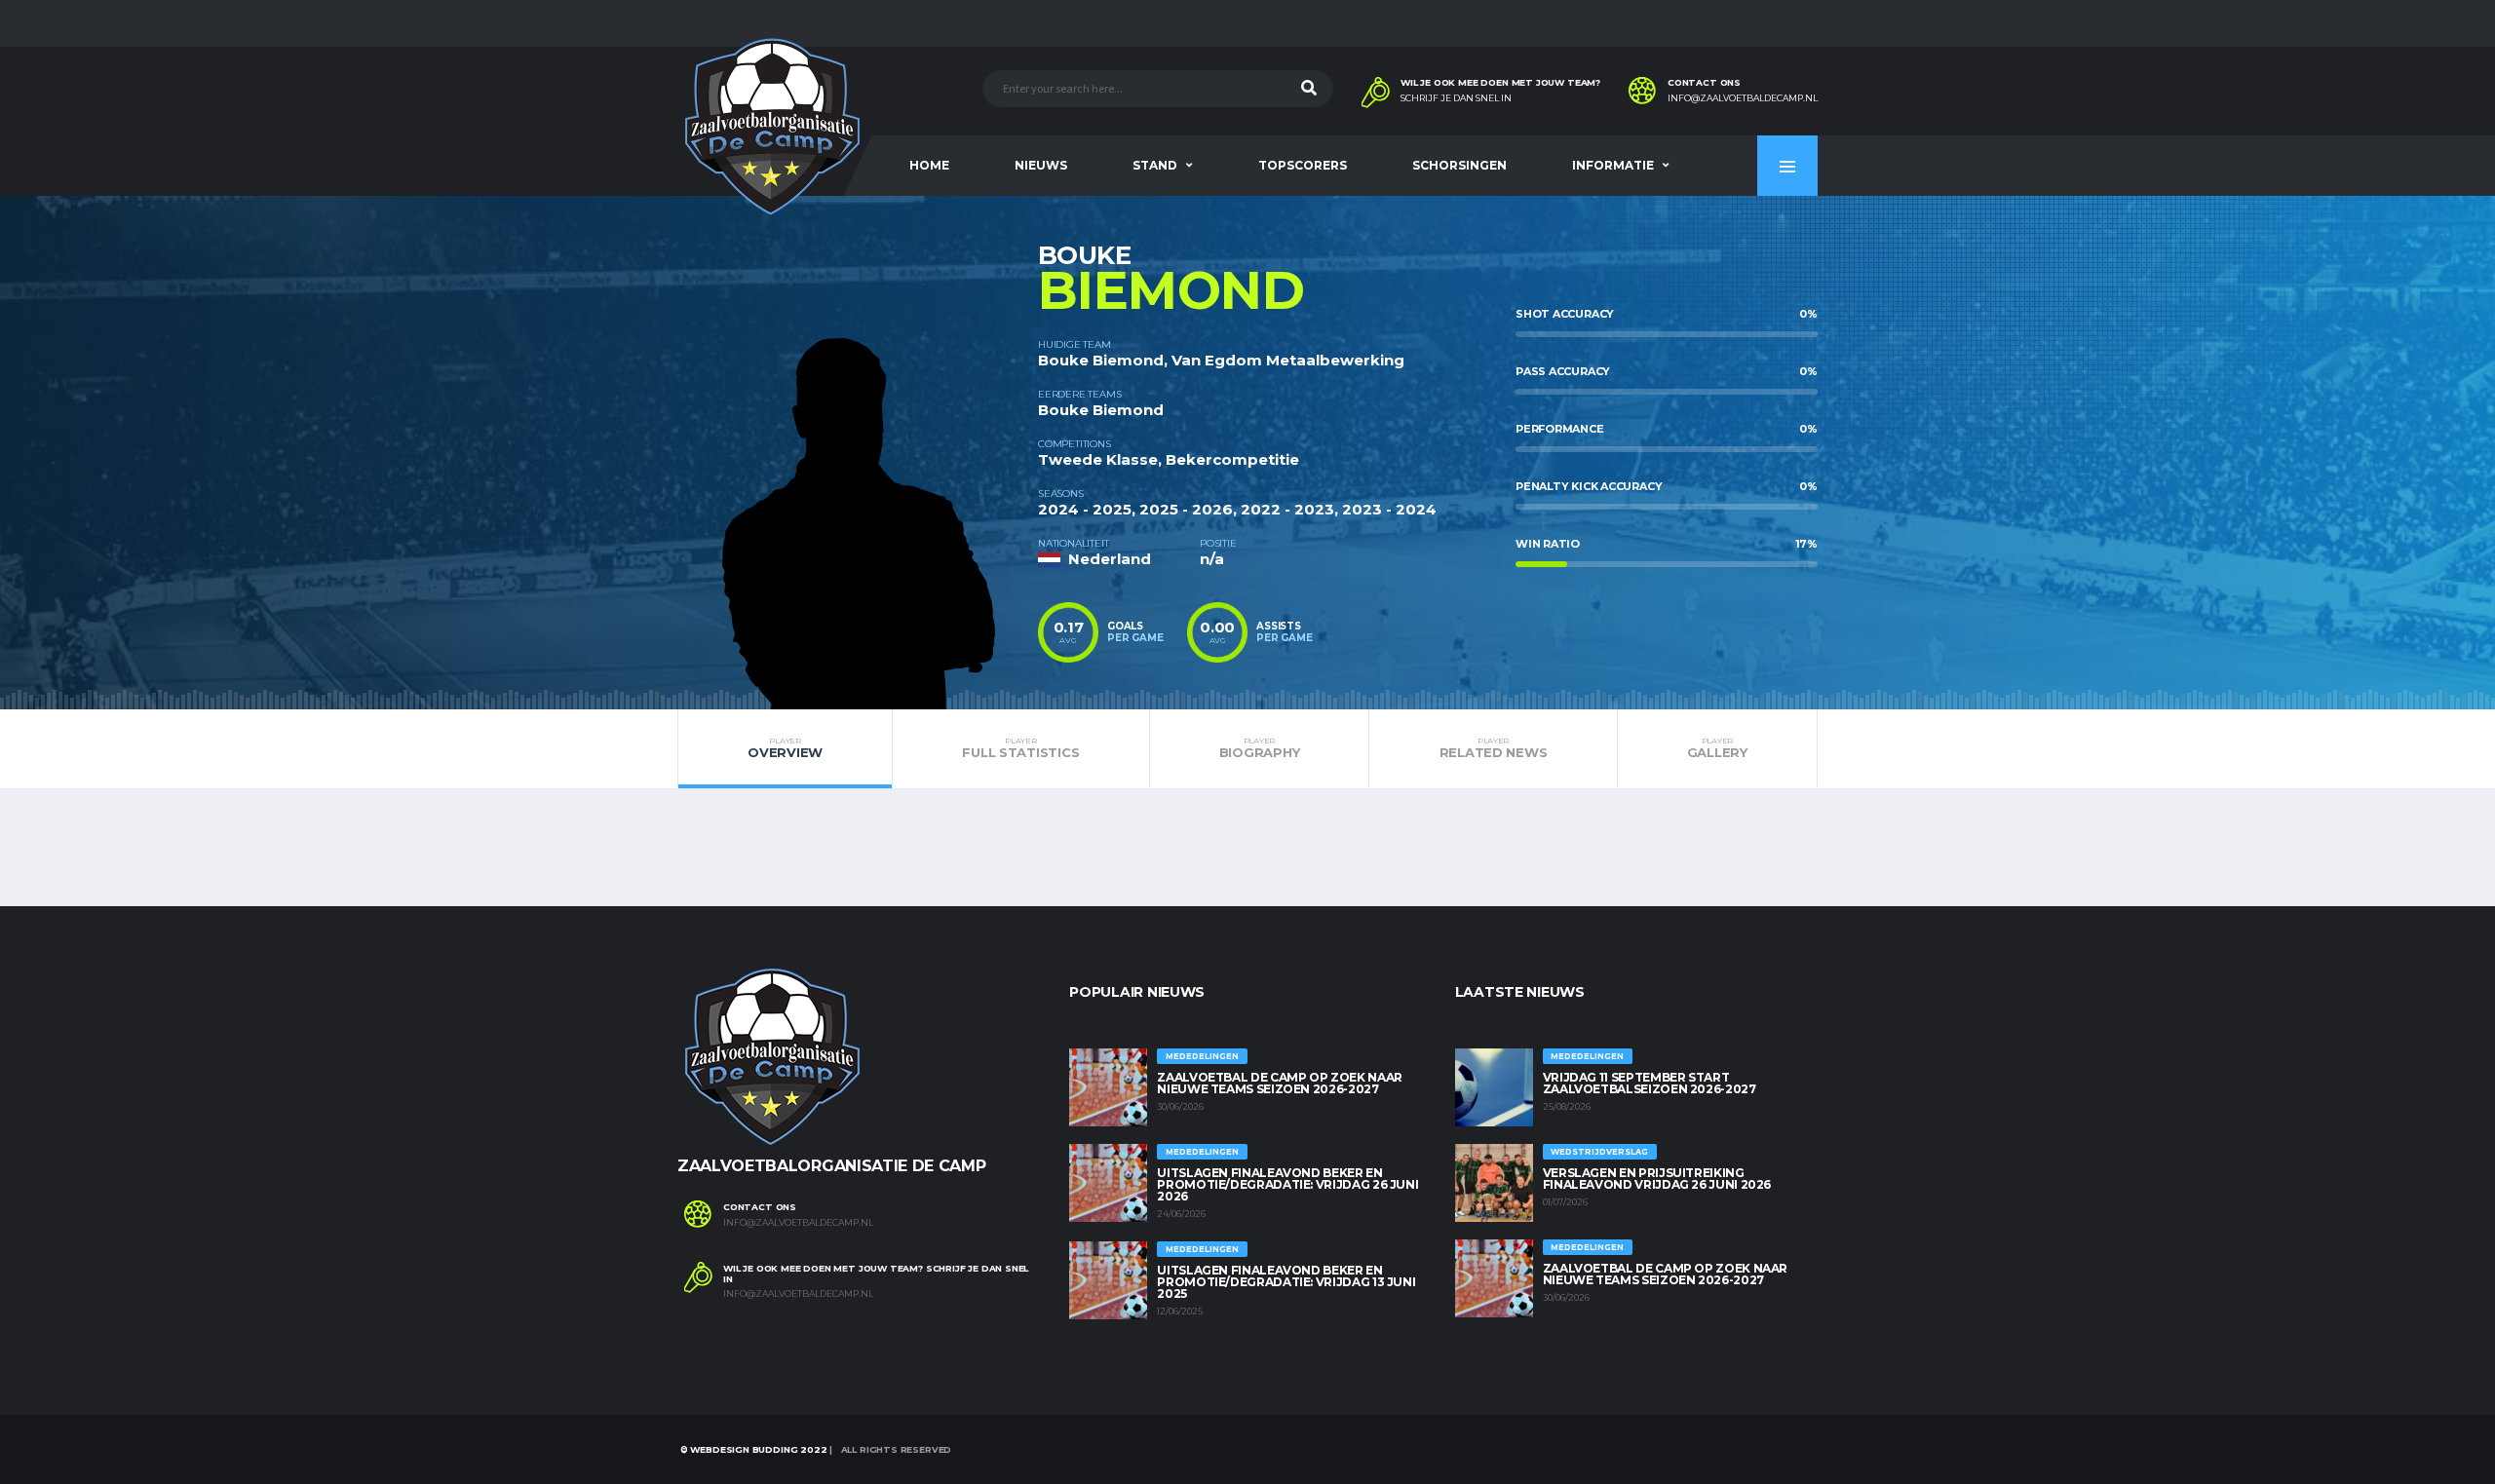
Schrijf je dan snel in (1456, 98)
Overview (785, 748)
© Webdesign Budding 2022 (752, 1449)
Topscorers (1303, 165)
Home (929, 165)
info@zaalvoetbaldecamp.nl (1743, 98)
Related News (1494, 748)
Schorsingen (1459, 165)
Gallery (1717, 748)
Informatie (1613, 165)
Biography (1260, 748)
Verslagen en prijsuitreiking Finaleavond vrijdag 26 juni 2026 (1657, 1179)
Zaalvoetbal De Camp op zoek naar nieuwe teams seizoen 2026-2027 (1279, 1083)
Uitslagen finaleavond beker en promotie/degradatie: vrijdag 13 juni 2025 (1286, 1282)
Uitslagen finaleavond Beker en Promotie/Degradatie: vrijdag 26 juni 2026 (1287, 1184)
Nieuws (1041, 165)
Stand (1155, 165)
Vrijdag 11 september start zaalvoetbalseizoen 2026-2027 (1650, 1083)
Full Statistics (1020, 748)
